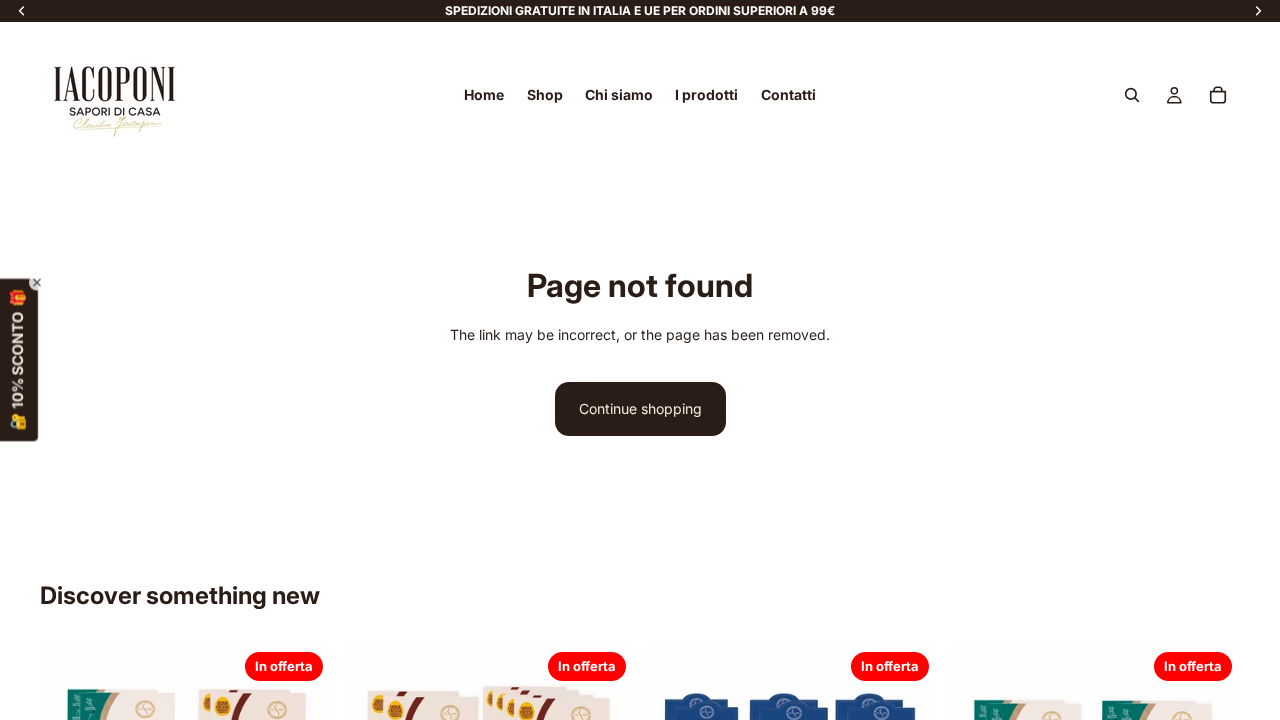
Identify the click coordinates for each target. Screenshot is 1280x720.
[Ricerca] (1132, 95)
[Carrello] (1218, 95)
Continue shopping (640, 408)
